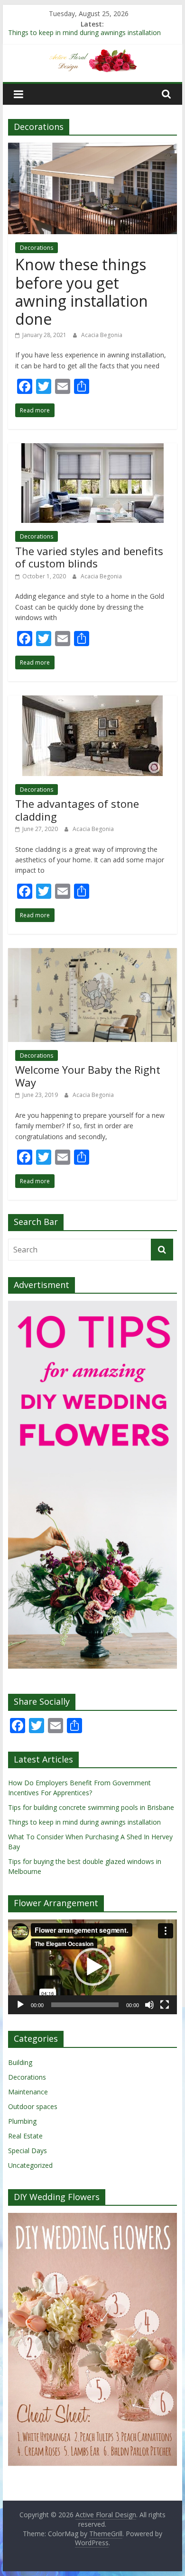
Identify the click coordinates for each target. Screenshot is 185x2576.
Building (20, 2062)
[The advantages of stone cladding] (92, 701)
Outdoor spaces (33, 2106)
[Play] (20, 2005)
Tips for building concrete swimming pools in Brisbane (91, 1807)
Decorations (37, 248)
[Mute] (149, 2005)
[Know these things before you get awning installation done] (92, 148)
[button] (92, 1967)
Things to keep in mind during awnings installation (84, 35)
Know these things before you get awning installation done (82, 292)
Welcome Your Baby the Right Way (88, 1076)
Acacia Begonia (102, 335)
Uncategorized (30, 2165)
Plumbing (22, 2121)
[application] (92, 1967)
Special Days (28, 2151)
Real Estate (25, 2136)
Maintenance (28, 2092)
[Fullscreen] (165, 2005)
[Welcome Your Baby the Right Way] (92, 954)
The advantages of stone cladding (77, 810)
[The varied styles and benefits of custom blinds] (92, 449)
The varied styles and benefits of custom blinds (89, 557)
